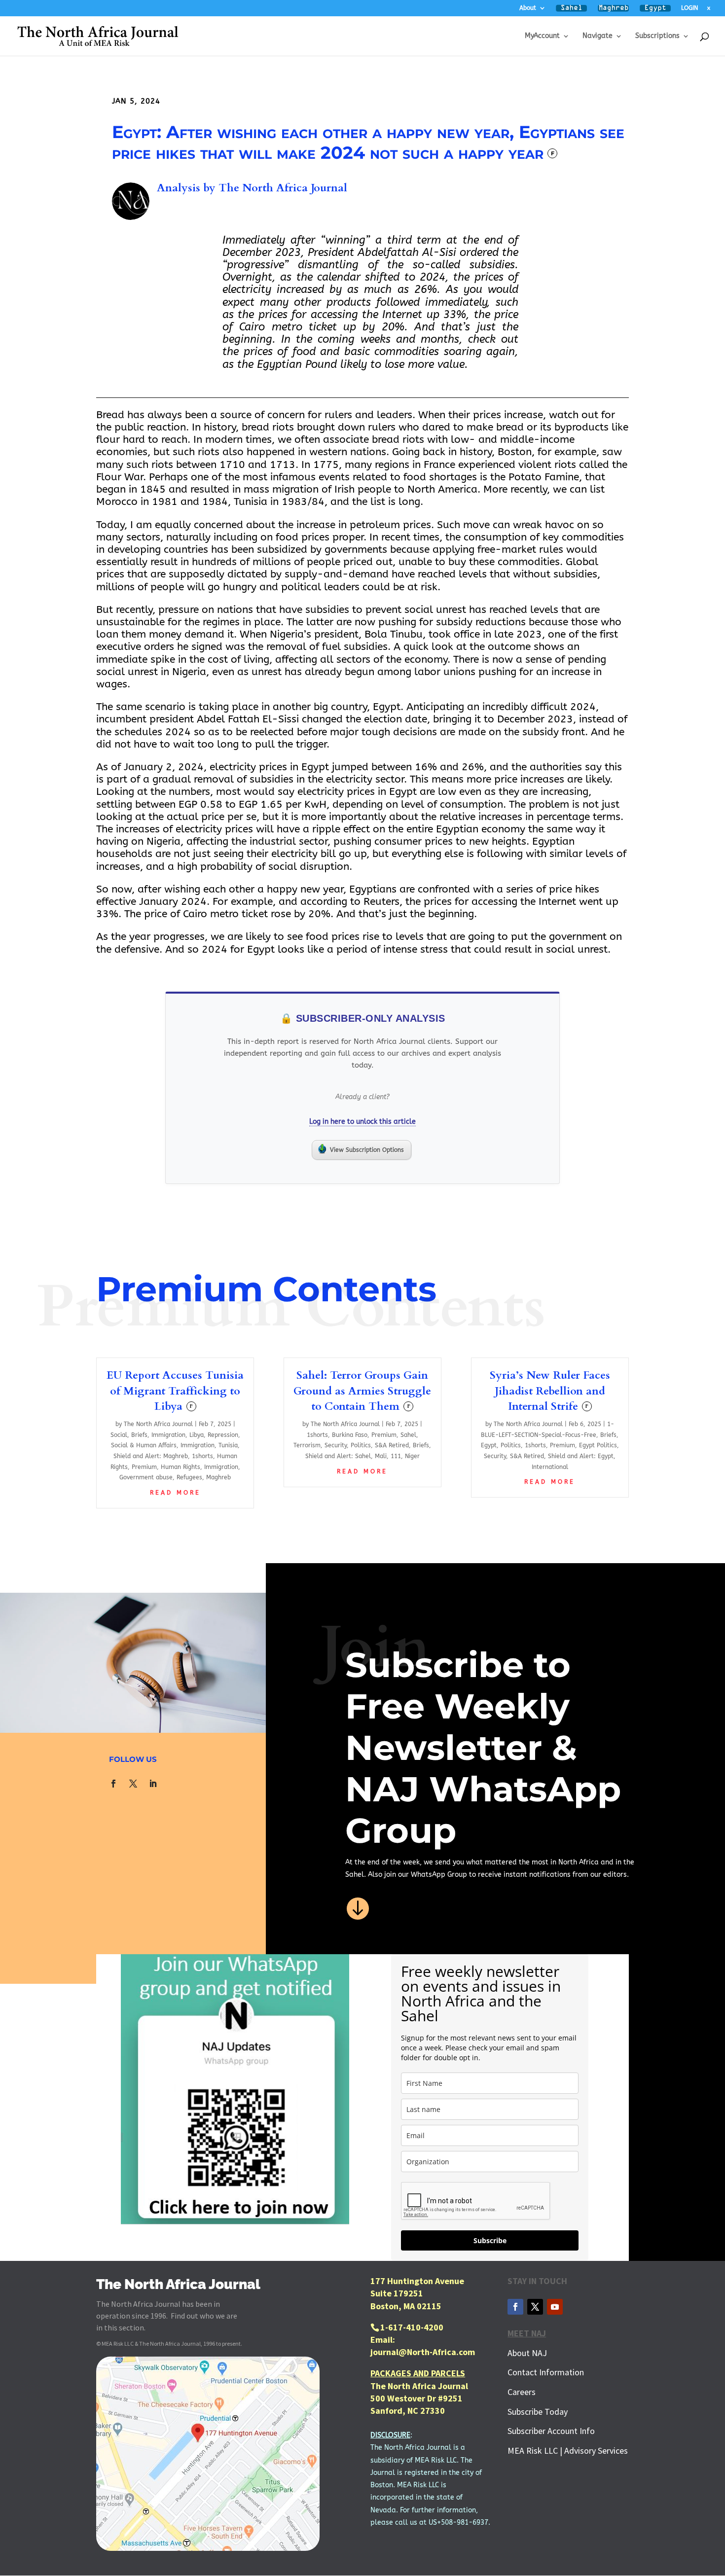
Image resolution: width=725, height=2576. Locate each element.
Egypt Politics (598, 1445)
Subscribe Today (538, 2412)
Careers (522, 2392)
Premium (144, 1467)
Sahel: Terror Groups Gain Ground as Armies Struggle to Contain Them (362, 1391)
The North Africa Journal (283, 188)
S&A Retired (392, 1445)
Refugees (189, 1477)
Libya (197, 1435)
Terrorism (307, 1445)
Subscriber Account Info (551, 2431)
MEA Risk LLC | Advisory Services (568, 2451)
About (528, 8)
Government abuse (146, 1477)
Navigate (598, 36)
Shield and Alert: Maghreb (151, 1456)
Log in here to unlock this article (362, 1122)
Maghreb (218, 1477)
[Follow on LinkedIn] (153, 1784)
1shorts (202, 1456)
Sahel (408, 1435)
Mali (381, 1456)
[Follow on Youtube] (555, 2307)
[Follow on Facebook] (113, 1784)
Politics (361, 1445)
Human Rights (181, 1467)
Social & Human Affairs (144, 1445)
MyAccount (542, 36)
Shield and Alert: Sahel (338, 1456)
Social (119, 1435)
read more (175, 1493)
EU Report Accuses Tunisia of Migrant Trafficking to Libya (175, 1391)
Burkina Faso (350, 1435)
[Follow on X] (133, 1784)
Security (336, 1445)
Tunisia (228, 1445)
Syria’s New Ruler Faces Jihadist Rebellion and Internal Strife (550, 1391)
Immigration (168, 1435)
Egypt (489, 1445)
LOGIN (689, 8)
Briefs (139, 1435)
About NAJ (527, 2353)
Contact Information (546, 2372)
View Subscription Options (367, 1150)
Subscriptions (657, 36)
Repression (223, 1435)
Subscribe (490, 2240)
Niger (412, 1456)
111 (396, 1456)
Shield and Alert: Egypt (581, 1456)
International (550, 1467)
